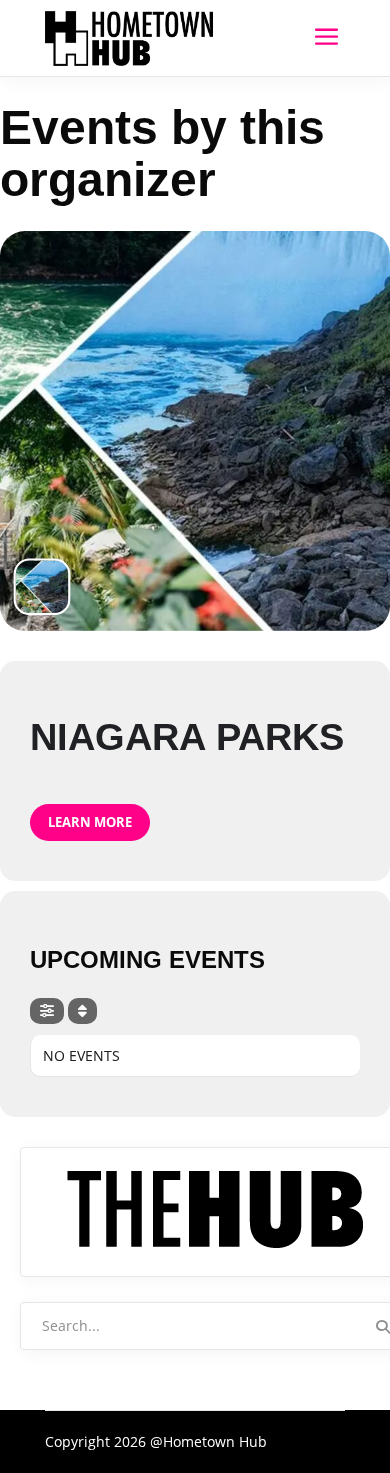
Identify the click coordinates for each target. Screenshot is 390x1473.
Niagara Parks (187, 737)
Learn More (90, 822)
